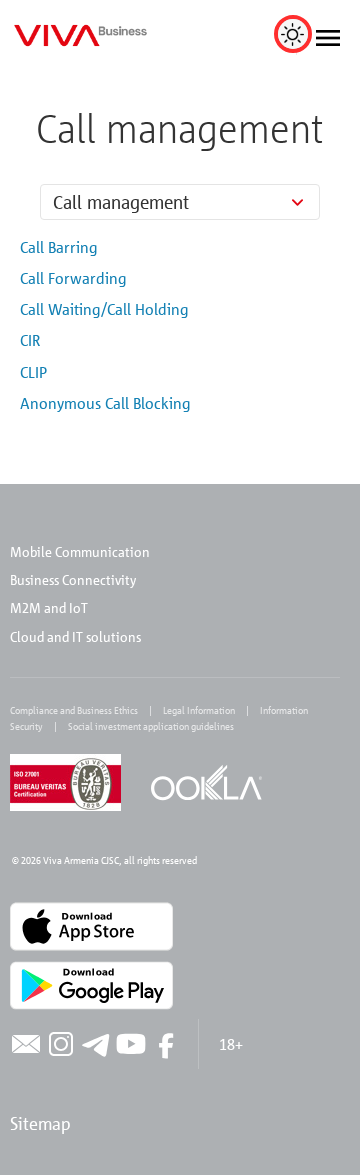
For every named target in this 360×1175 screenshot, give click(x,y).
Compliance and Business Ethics (74, 710)
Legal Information (199, 710)
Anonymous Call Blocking (105, 403)
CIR (30, 340)
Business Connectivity (73, 579)
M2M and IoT (49, 607)
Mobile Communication (80, 551)
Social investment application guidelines (151, 726)
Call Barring (59, 247)
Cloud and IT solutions (75, 636)
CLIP (33, 372)
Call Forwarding (73, 278)
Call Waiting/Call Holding (104, 309)
